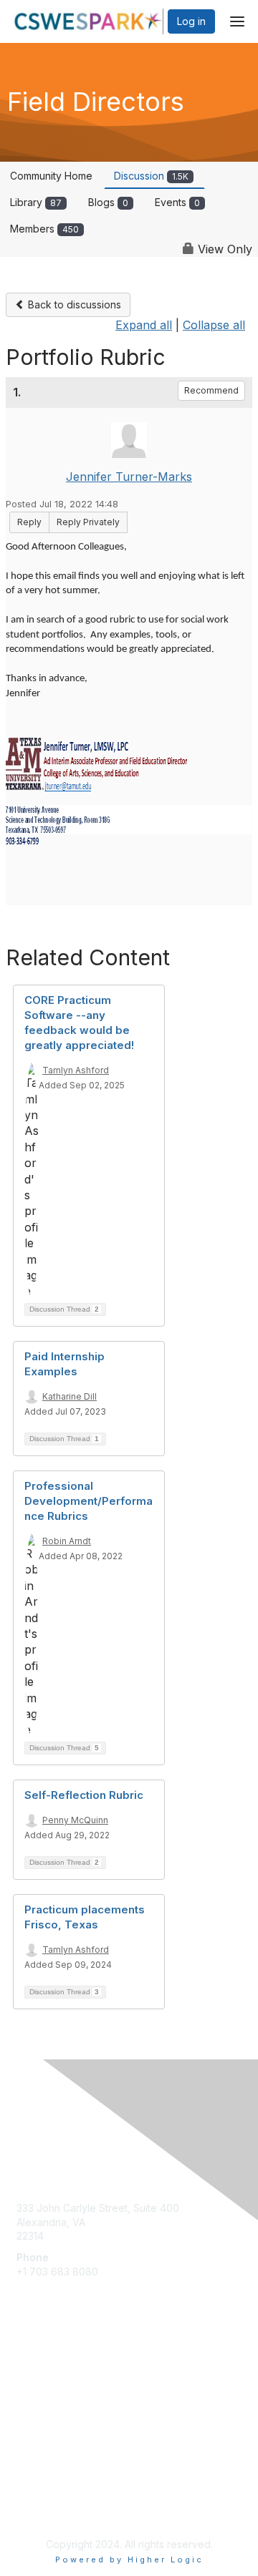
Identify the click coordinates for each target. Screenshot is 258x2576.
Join (27, 2387)
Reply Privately (88, 522)
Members (44, 229)
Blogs (108, 202)
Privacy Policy (50, 2509)
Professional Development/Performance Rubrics (89, 1501)
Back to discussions (73, 304)
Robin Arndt (67, 1541)
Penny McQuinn (75, 1820)
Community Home (51, 176)
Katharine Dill (70, 1396)
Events (177, 202)
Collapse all (214, 325)
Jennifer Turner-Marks (129, 477)
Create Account (53, 2292)
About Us (38, 2495)
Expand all (144, 325)
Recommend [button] (211, 390)
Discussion (151, 176)
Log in (191, 21)
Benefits (36, 2400)
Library (36, 202)
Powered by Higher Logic (129, 2560)
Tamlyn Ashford (76, 1070)
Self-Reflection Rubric (84, 1795)
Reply (29, 522)
